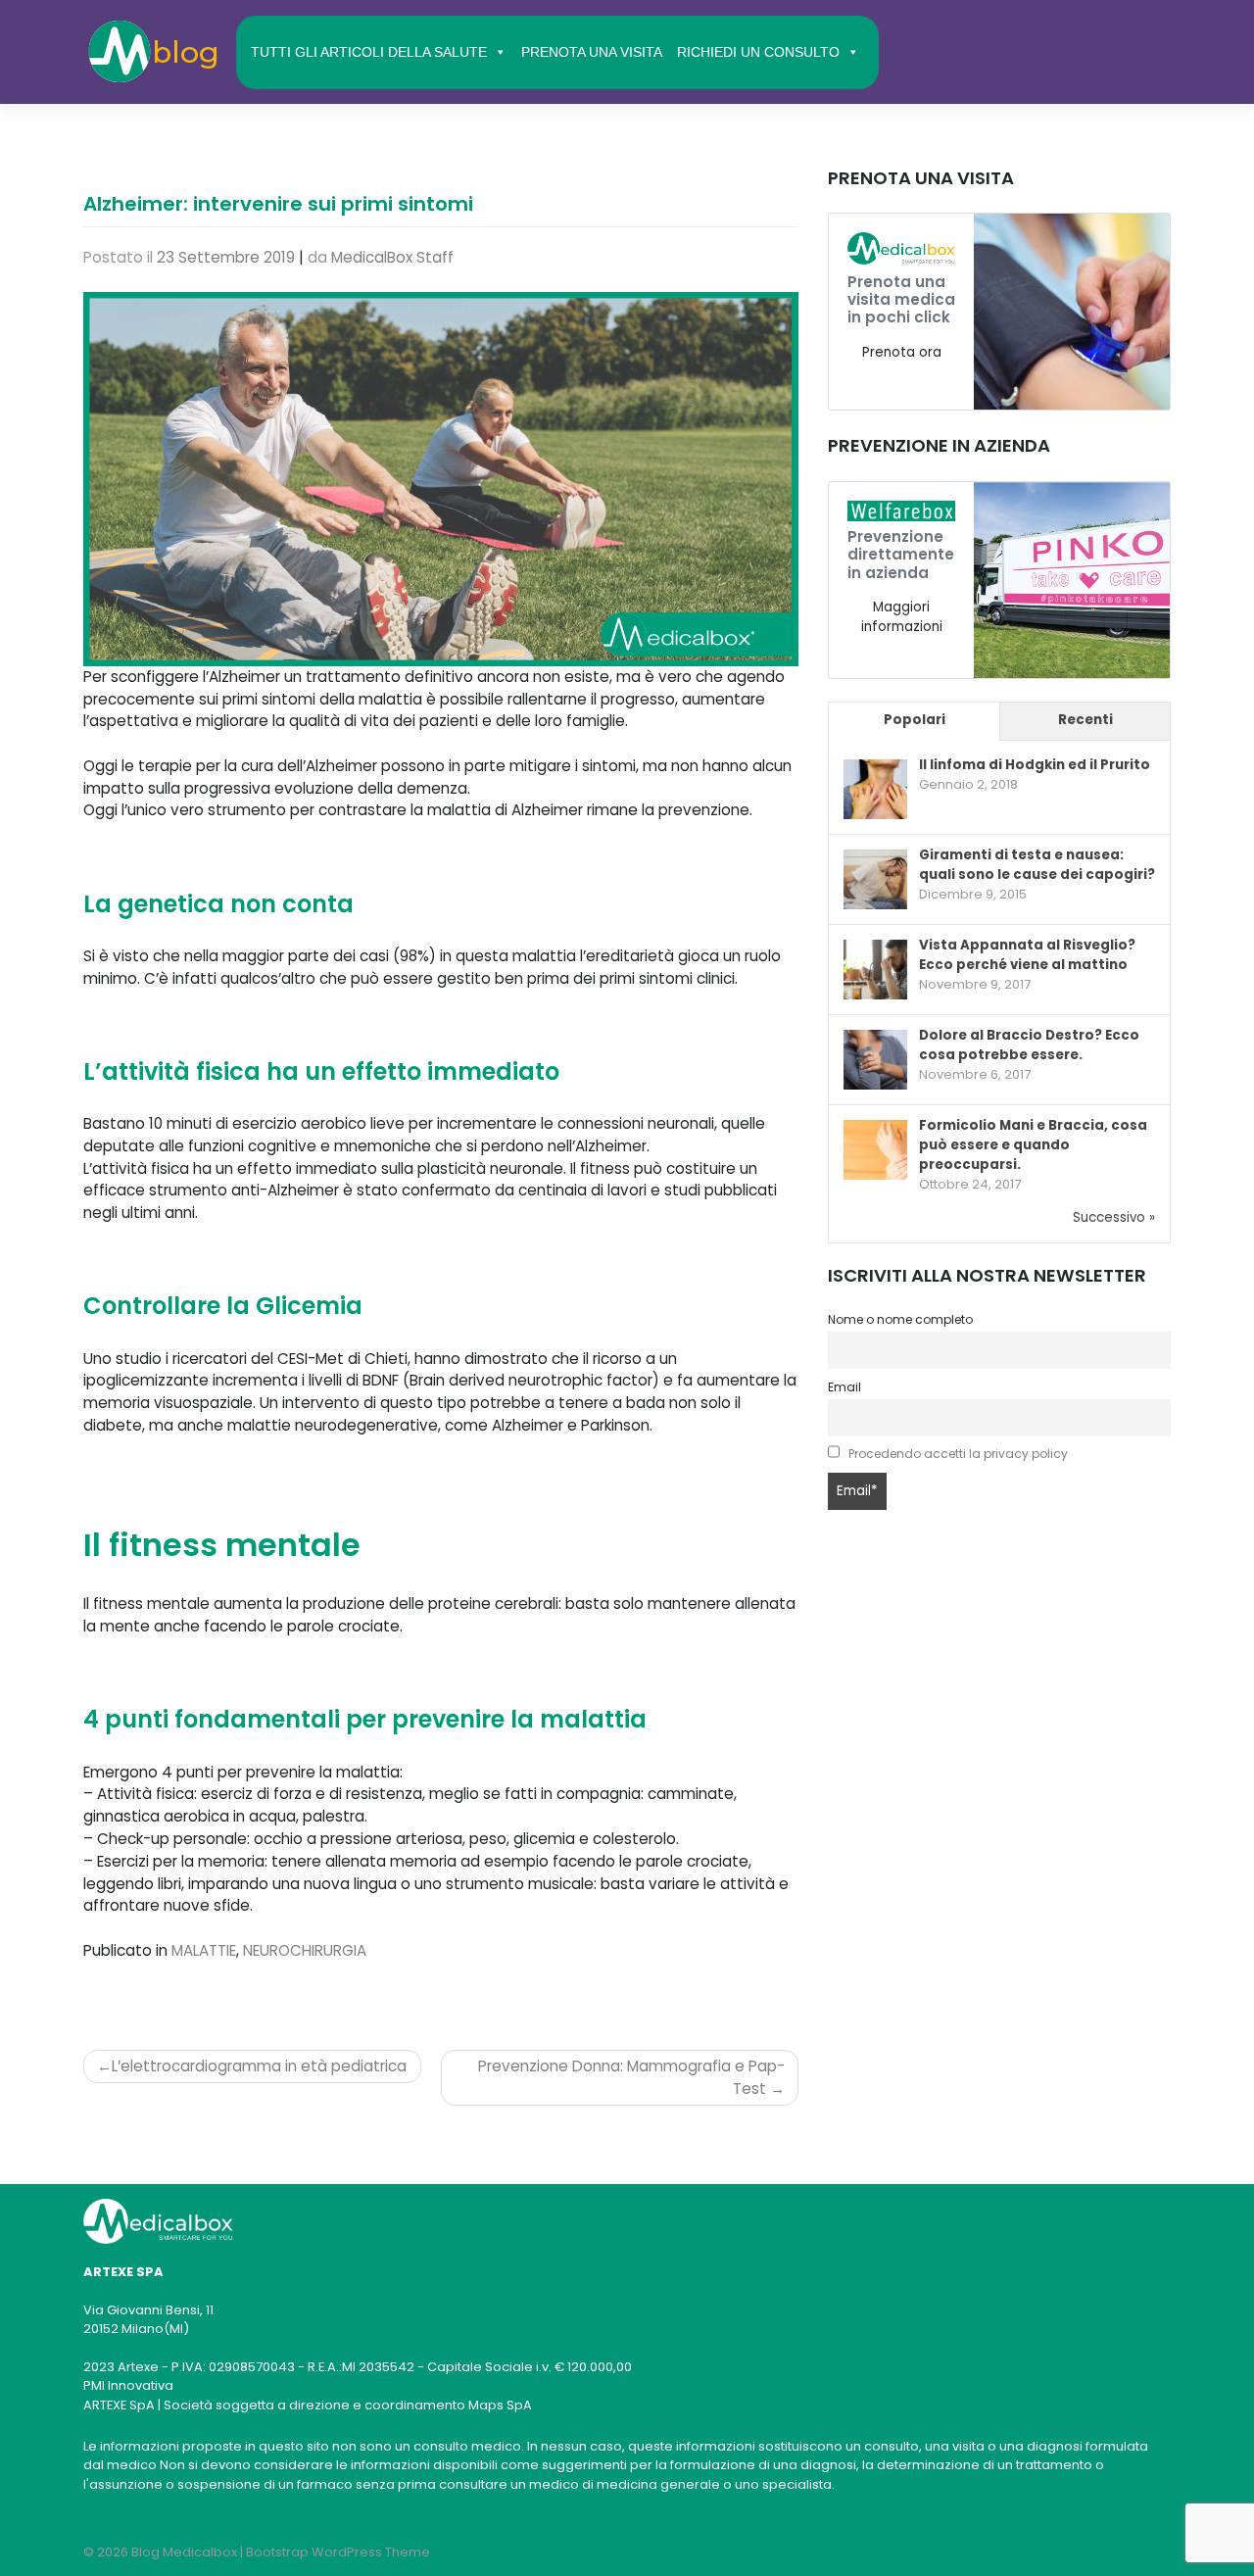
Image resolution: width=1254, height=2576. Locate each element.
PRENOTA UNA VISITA (592, 52)
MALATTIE (204, 1950)
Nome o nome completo (900, 1319)
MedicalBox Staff (392, 257)
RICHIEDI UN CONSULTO (758, 52)
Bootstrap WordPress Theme (338, 2552)
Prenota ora (902, 352)
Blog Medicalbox (184, 2552)
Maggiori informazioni (902, 617)
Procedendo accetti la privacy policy (958, 1454)
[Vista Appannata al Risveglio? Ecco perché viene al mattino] (875, 971)
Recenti (1085, 720)
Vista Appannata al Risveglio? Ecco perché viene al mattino (1027, 955)
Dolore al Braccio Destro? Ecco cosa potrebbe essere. (1029, 1045)
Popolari (915, 720)
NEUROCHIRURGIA (305, 1950)
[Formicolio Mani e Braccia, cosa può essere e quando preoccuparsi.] (875, 1151)
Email (844, 1387)
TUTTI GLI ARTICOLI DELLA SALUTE (369, 52)
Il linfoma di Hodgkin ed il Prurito (1035, 765)
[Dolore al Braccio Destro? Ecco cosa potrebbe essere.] (875, 1061)
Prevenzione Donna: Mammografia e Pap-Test (631, 2077)
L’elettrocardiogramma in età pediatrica (259, 2066)
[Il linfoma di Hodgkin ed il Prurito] (875, 790)
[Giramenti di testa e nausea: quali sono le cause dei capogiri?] (875, 880)
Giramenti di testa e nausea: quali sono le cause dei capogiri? (1037, 865)
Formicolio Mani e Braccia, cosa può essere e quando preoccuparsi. (1033, 1145)
